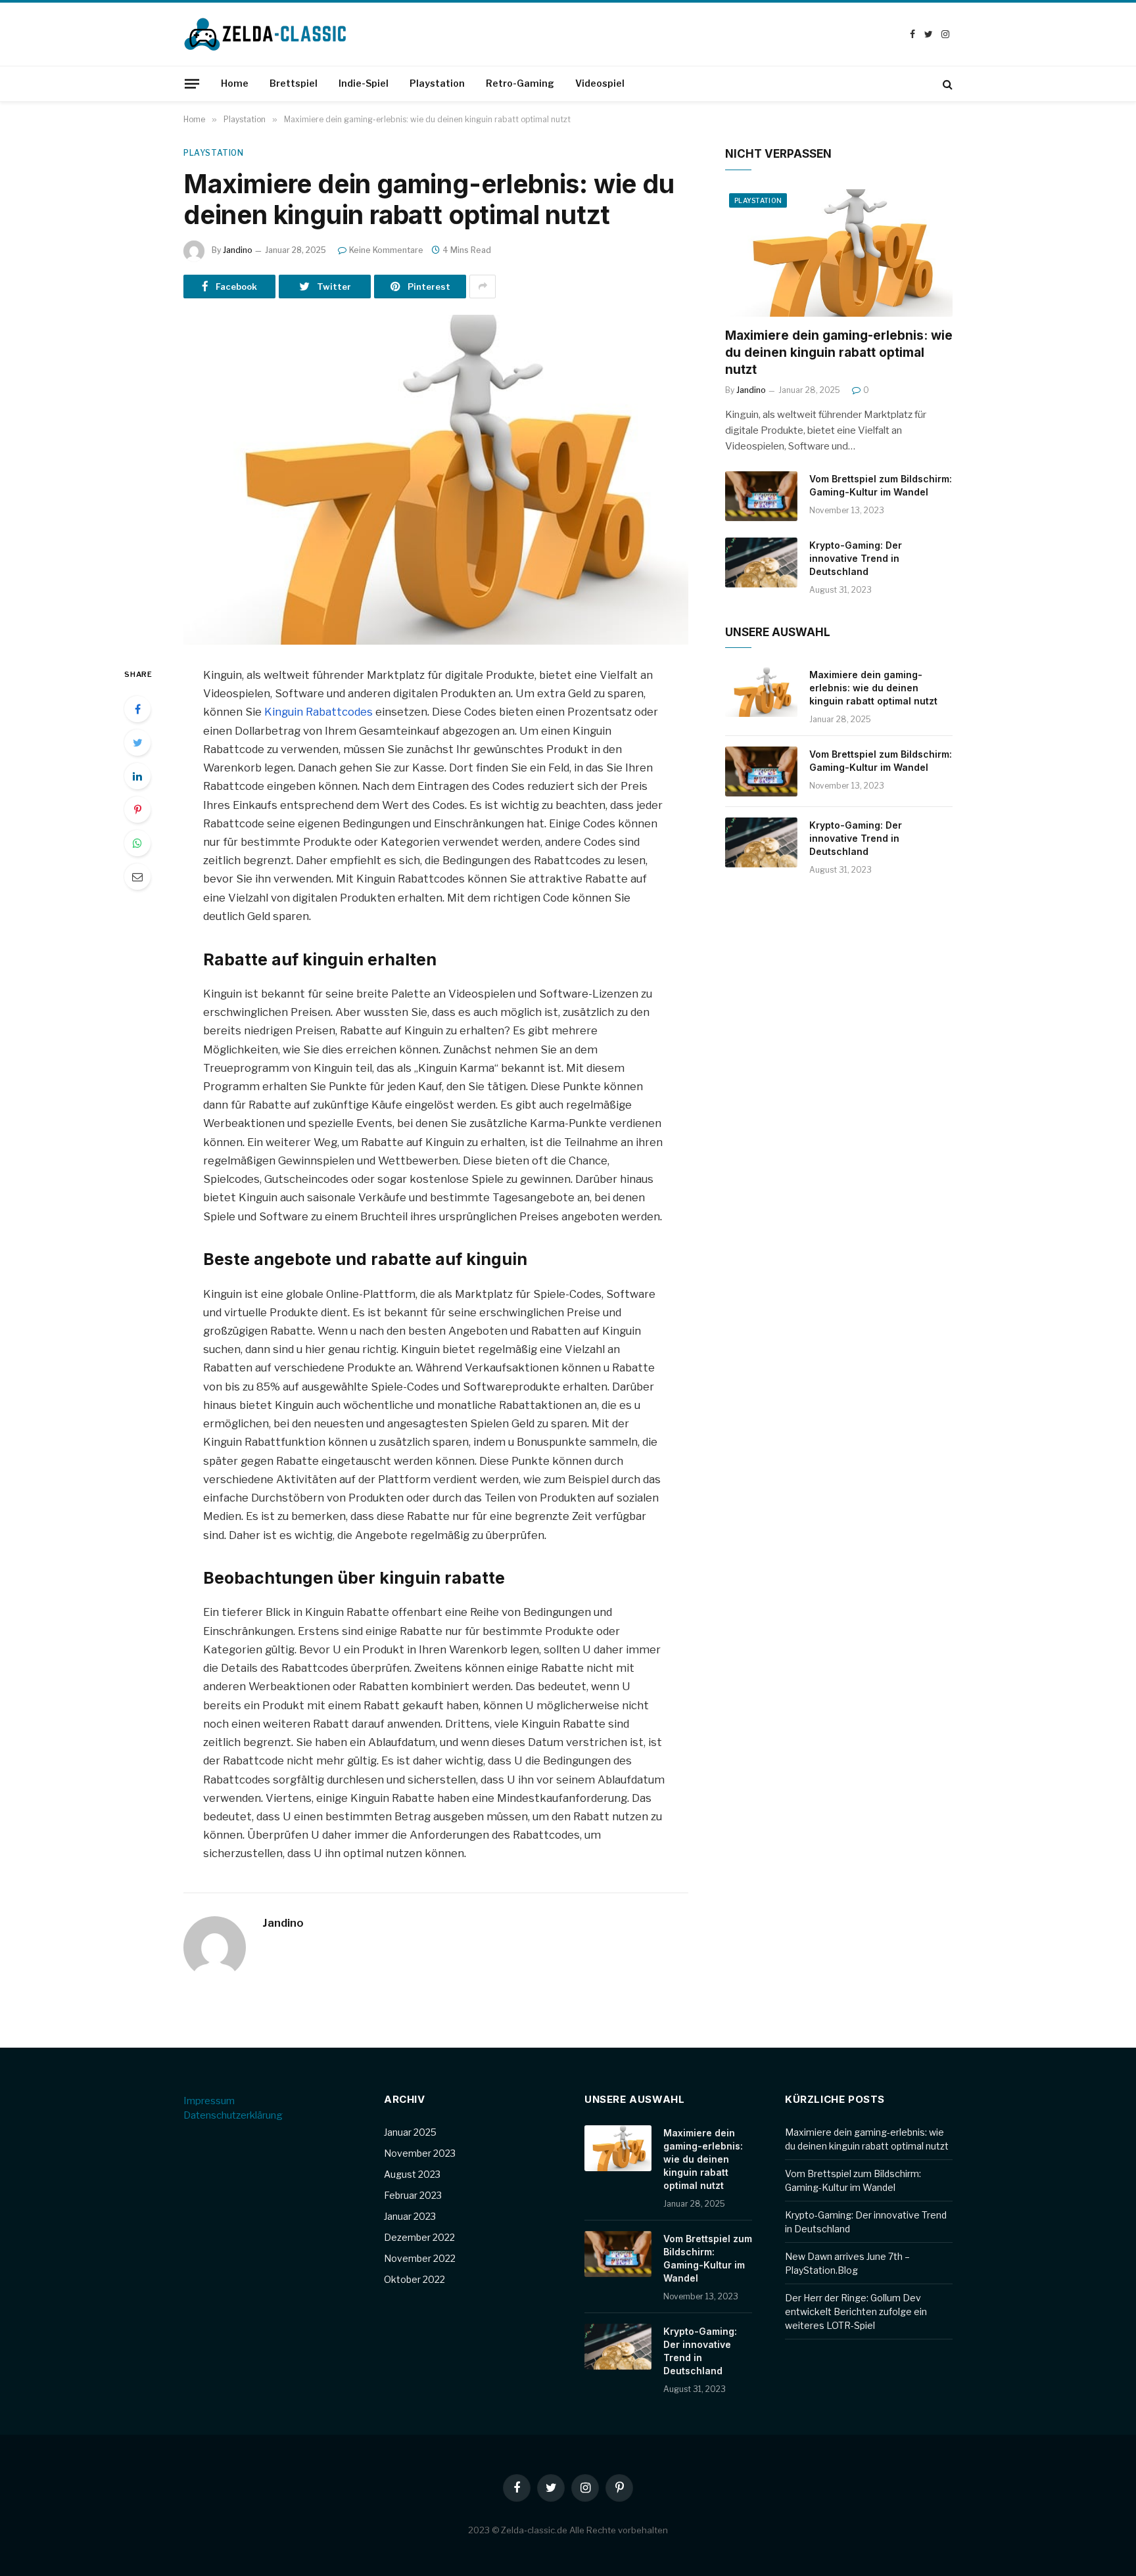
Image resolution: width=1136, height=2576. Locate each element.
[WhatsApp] (137, 843)
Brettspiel (294, 83)
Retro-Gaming (520, 83)
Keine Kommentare (386, 250)
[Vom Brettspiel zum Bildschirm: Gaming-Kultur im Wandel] (761, 496)
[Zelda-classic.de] (266, 34)
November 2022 (420, 2258)
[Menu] (192, 83)
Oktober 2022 (414, 2279)
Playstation (437, 83)
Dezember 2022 (419, 2237)
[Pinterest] (137, 810)
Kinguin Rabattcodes (319, 712)
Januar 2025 (410, 2132)
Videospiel (600, 83)
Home (235, 83)
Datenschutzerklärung (233, 2115)
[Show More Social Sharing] (483, 287)
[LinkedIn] (137, 776)
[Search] (946, 84)
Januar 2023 (410, 2216)
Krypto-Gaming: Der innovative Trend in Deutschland (856, 558)
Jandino (238, 250)
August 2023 (412, 2174)
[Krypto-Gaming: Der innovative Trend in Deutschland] (761, 563)
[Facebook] (137, 709)
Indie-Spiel (364, 83)
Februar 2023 (413, 2195)
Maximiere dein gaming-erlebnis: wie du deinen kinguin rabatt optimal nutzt (839, 353)
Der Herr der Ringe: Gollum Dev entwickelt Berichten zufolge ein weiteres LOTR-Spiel (856, 2311)
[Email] (137, 877)
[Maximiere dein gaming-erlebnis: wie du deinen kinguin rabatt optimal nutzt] (436, 480)
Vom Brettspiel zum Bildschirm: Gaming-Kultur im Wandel (881, 485)
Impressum (209, 2101)
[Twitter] (137, 743)
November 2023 (420, 2153)
